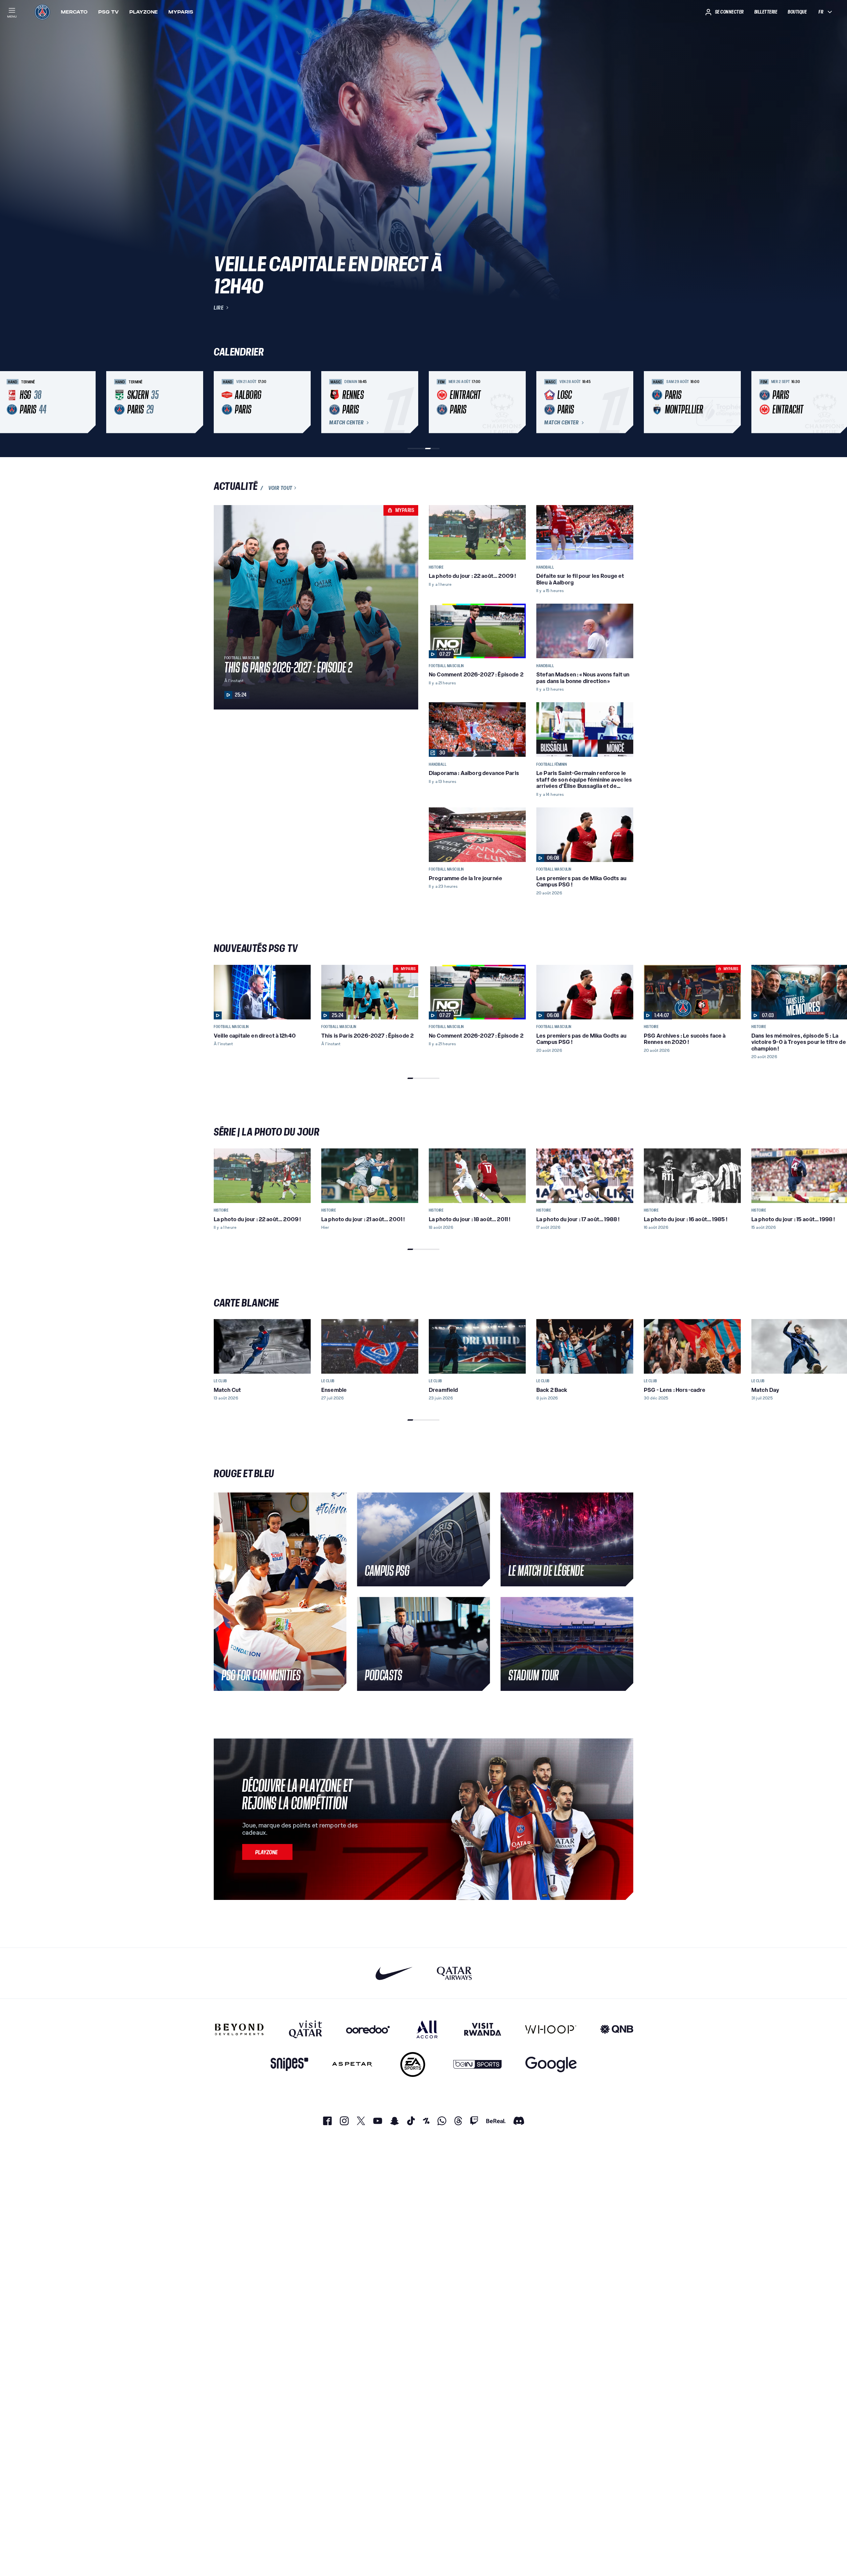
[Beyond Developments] (239, 2029)
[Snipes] (290, 2064)
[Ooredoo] (368, 2029)
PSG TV (109, 12)
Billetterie (766, 12)
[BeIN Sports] (477, 2064)
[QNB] (617, 2029)
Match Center (346, 423)
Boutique (797, 12)
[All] (427, 2029)
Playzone (144, 12)
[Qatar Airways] (454, 1973)
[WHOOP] (551, 2029)
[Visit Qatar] (306, 2029)
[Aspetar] (352, 2064)
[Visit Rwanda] (483, 2029)
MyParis (181, 12)
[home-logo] (42, 12)
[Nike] (394, 1973)
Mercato (74, 12)
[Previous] (222, 402)
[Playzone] (267, 1852)
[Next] (625, 402)
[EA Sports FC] (413, 2064)
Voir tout (280, 488)
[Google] (551, 2064)
